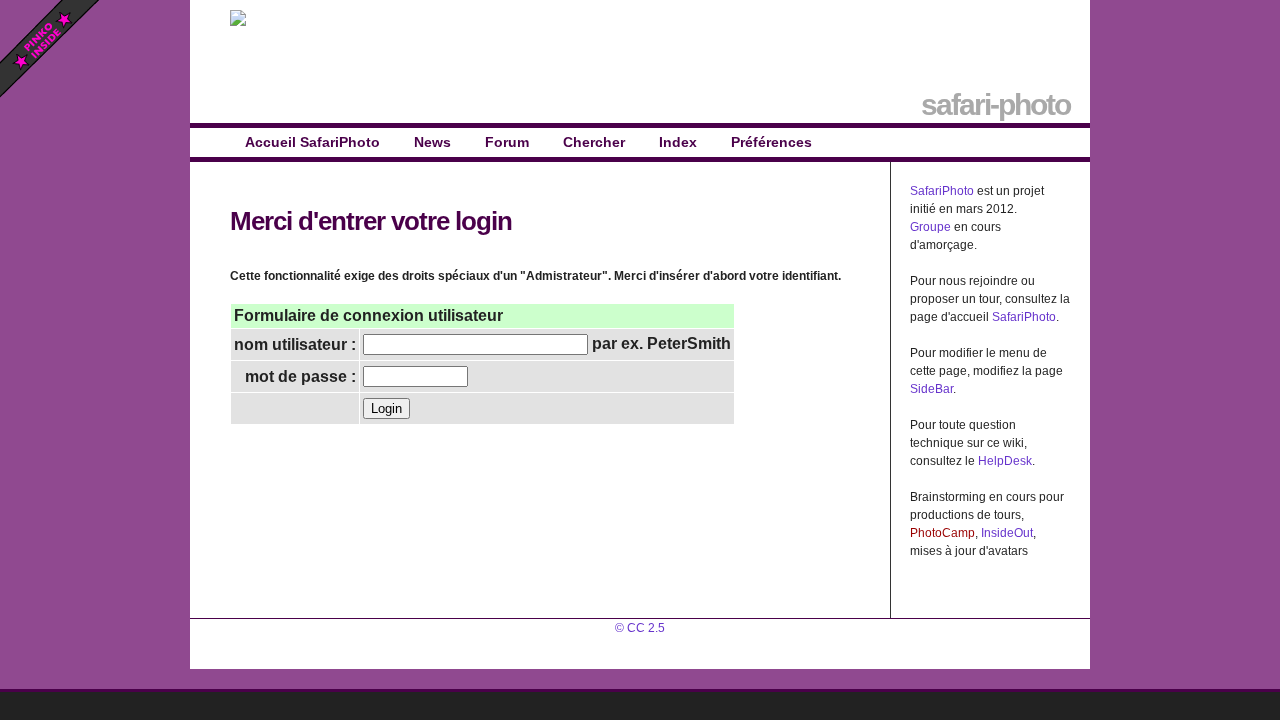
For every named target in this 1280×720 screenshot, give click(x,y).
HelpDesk (1005, 461)
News (432, 142)
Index (678, 142)
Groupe (930, 227)
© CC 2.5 (640, 628)
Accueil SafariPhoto (312, 142)
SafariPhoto (942, 191)
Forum (507, 142)
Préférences (771, 142)
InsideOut (1007, 533)
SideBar (931, 389)
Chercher (594, 142)
